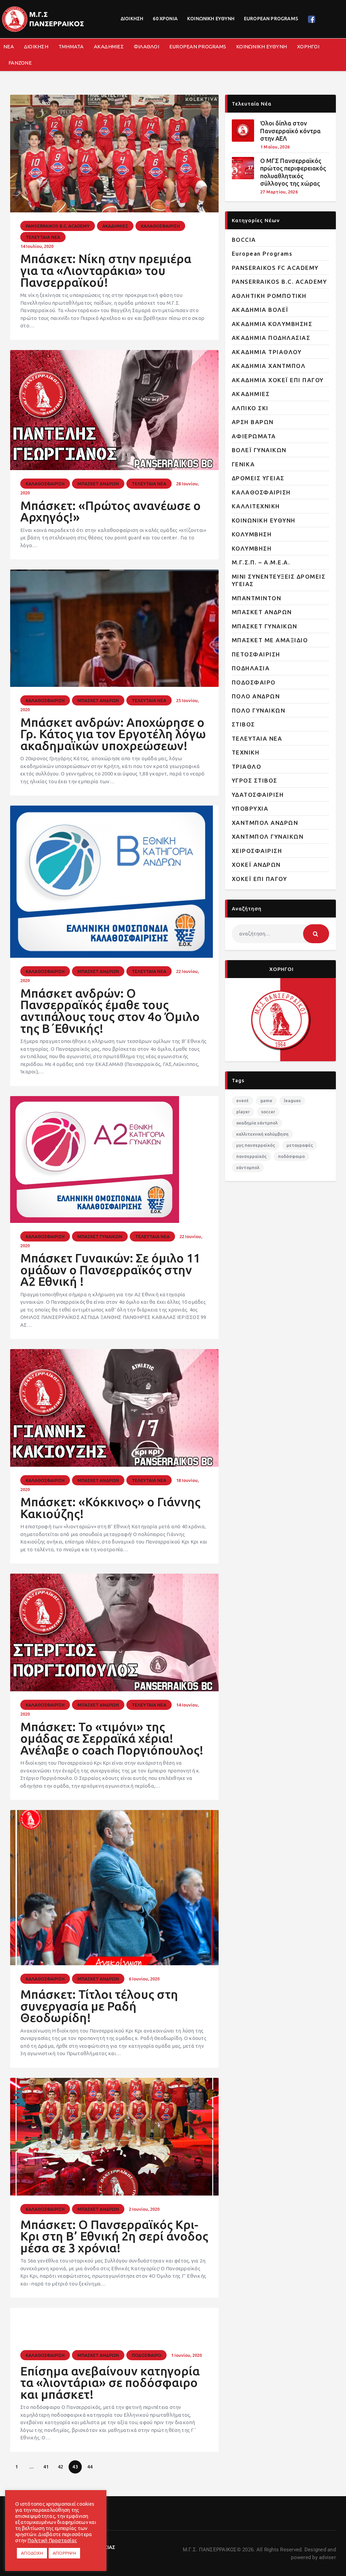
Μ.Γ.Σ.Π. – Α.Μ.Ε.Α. (261, 562)
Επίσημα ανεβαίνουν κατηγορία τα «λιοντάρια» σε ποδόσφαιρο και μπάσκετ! (110, 2383)
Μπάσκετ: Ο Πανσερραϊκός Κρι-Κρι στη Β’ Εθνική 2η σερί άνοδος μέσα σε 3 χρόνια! (114, 2236)
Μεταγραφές (300, 1145)
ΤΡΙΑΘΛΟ (247, 767)
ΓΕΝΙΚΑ (243, 464)
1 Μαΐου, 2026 (275, 147)
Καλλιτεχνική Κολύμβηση (262, 1134)
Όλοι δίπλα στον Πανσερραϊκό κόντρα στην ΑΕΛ (290, 131)
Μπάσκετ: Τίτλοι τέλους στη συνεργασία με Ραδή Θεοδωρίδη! (99, 2006)
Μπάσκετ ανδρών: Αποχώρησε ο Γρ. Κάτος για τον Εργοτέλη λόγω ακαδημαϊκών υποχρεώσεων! (113, 734)
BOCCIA (244, 240)
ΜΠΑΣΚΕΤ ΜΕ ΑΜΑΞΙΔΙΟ (270, 640)
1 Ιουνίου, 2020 (186, 2355)
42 (63, 2465)
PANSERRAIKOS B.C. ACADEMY (58, 226)
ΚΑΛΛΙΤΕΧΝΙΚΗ (256, 506)
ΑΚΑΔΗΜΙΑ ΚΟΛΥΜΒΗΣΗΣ (272, 324)
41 (48, 2465)
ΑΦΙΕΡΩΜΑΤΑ (254, 436)
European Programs (262, 253)
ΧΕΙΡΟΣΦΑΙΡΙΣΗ (257, 851)
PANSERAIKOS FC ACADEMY (275, 268)
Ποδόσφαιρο (291, 1156)
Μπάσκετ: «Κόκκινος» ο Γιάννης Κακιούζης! (110, 1508)
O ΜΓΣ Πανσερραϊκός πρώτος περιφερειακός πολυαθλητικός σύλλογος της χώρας (293, 172)
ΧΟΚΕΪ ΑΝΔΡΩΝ (256, 865)
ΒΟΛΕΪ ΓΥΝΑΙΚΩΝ (259, 450)
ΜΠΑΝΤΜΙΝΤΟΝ (257, 598)
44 (92, 2465)
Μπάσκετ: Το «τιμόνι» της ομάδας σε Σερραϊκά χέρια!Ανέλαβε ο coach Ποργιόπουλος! (112, 1739)
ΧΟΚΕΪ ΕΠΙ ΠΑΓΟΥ (259, 879)
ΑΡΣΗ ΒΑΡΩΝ (253, 422)
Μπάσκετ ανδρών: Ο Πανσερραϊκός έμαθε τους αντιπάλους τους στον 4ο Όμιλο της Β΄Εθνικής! (110, 1011)
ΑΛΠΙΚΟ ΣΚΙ (250, 408)
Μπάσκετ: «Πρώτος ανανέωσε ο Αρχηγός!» (110, 512)
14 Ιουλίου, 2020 (37, 246)
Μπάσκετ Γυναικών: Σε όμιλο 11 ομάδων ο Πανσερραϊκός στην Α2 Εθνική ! (110, 1270)
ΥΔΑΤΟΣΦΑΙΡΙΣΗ (258, 795)
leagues (292, 1100)
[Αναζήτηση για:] (280, 934)
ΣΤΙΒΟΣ (243, 724)
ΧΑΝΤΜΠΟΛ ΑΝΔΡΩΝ (265, 823)
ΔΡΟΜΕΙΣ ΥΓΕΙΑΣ (258, 478)
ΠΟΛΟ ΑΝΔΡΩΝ (256, 696)
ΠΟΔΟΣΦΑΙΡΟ (146, 2355)
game (266, 1100)
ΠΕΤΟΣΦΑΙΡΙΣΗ (256, 654)
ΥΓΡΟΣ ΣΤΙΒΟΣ (255, 780)
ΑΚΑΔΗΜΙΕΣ (115, 226)
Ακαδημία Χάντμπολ (257, 1123)
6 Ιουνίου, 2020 (144, 1979)
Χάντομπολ (248, 1167)
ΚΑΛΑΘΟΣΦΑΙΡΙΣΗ (160, 226)
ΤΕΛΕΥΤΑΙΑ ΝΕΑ (43, 237)
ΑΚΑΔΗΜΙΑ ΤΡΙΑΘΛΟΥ (267, 352)
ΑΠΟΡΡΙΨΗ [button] (64, 2553)
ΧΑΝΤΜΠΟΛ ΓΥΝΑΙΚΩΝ (268, 837)
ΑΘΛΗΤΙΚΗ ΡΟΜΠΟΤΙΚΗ (269, 296)
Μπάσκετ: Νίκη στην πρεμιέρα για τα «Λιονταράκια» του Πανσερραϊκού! (106, 271)
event (242, 1100)
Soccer (268, 1112)
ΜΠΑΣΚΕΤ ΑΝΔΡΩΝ (98, 484)
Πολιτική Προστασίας (52, 2540)
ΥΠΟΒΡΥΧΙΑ (250, 808)
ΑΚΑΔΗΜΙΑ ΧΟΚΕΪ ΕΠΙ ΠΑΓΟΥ (278, 380)
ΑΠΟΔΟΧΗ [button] (32, 2553)
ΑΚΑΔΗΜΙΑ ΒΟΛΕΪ (260, 310)
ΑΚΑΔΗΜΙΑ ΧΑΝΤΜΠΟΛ (269, 366)
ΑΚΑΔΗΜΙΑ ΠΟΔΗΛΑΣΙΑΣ (271, 338)
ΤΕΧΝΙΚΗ (246, 752)
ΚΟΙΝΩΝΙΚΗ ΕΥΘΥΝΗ (264, 520)
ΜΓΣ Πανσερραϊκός (256, 1145)
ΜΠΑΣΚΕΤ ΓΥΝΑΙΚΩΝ (100, 1236)
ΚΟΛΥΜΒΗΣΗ (252, 534)
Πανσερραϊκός (251, 1156)
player (243, 1112)
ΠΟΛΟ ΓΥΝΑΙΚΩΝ (259, 710)
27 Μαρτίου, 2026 (279, 192)
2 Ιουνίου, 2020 (144, 2209)
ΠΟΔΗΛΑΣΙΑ (251, 668)
